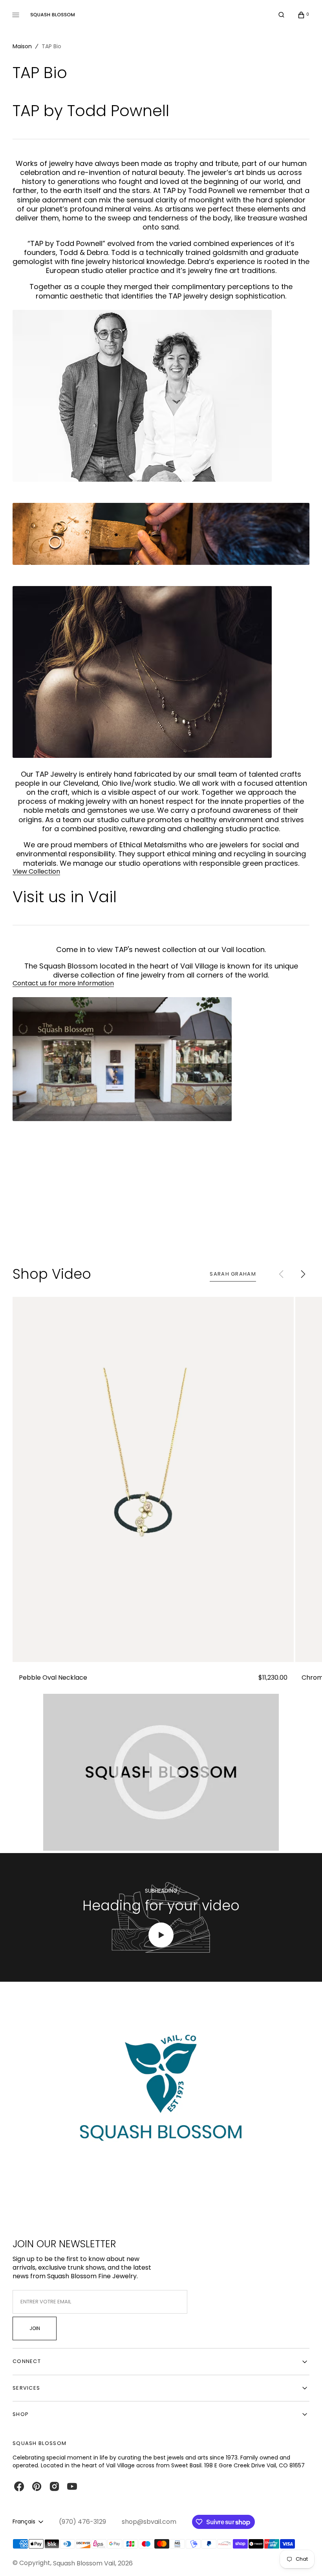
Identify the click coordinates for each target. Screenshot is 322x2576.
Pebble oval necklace (53, 1678)
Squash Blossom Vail (84, 2563)
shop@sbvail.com (149, 2522)
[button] (281, 15)
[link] (153, 1479)
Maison (22, 46)
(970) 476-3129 (82, 2522)
